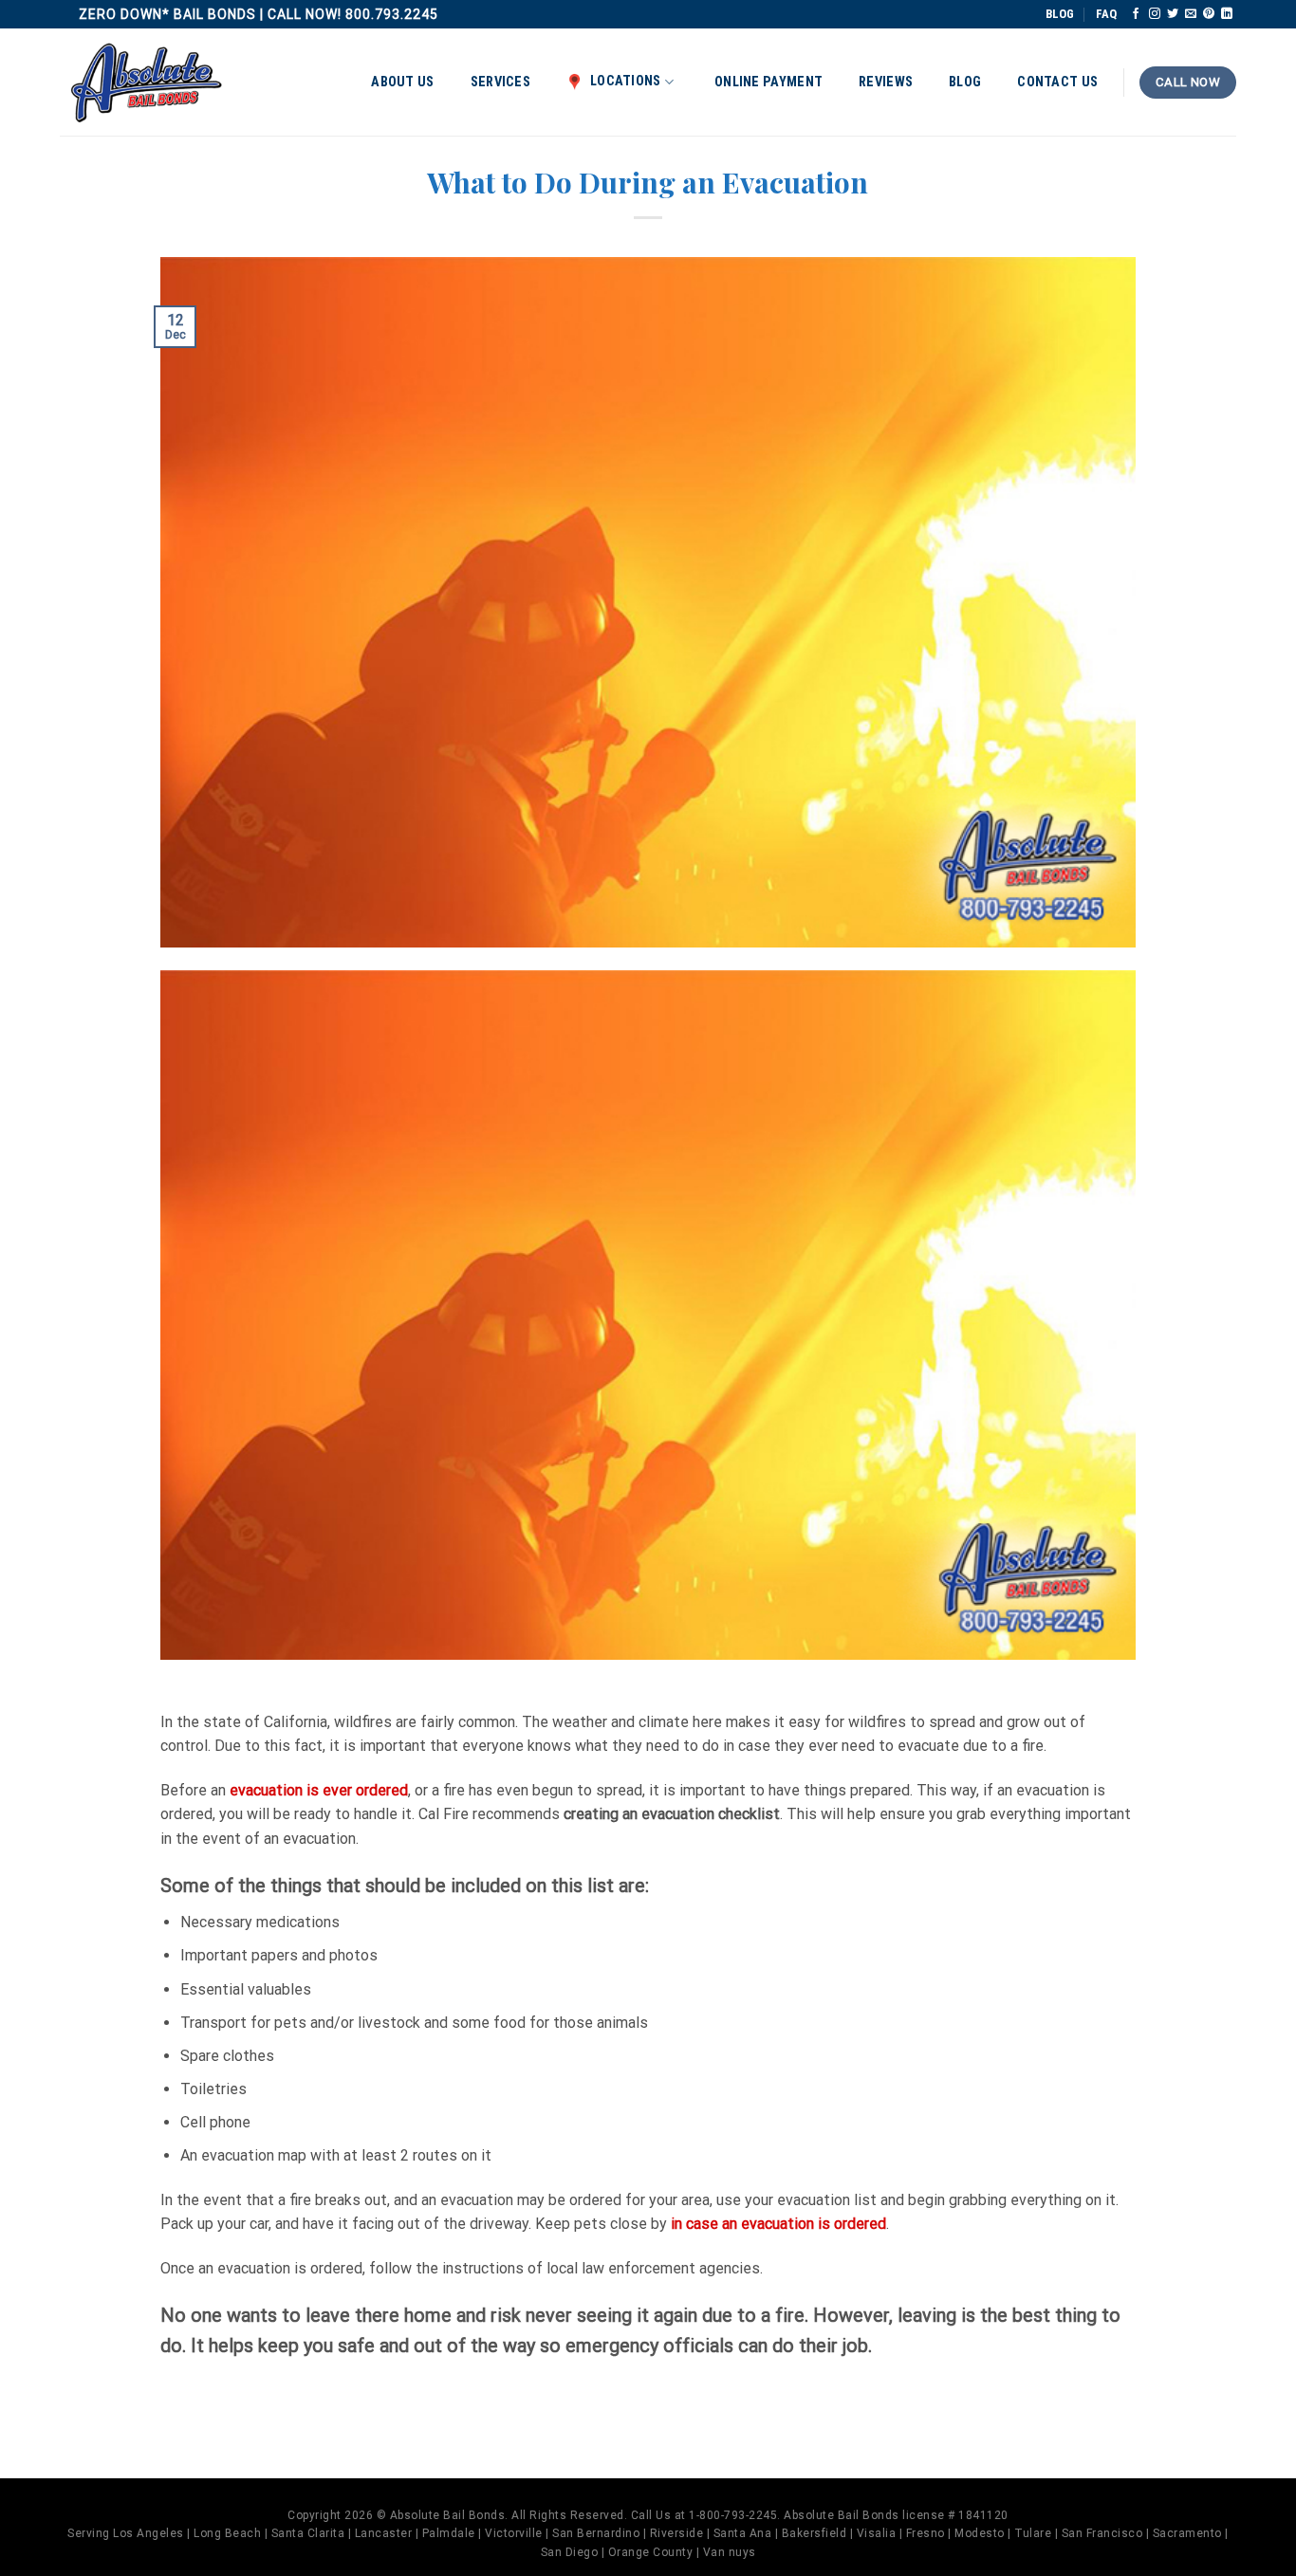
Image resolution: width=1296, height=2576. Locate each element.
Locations (626, 81)
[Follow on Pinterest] (1209, 14)
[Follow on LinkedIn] (1227, 14)
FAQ (1106, 14)
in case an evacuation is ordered (778, 2224)
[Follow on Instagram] (1155, 14)
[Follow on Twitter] (1173, 14)
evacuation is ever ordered (319, 1790)
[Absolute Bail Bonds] (147, 83)
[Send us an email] (1191, 14)
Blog (965, 82)
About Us (402, 82)
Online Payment (768, 82)
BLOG (1060, 14)
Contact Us (1057, 82)
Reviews (886, 82)
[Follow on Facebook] (1136, 14)
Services (500, 82)
